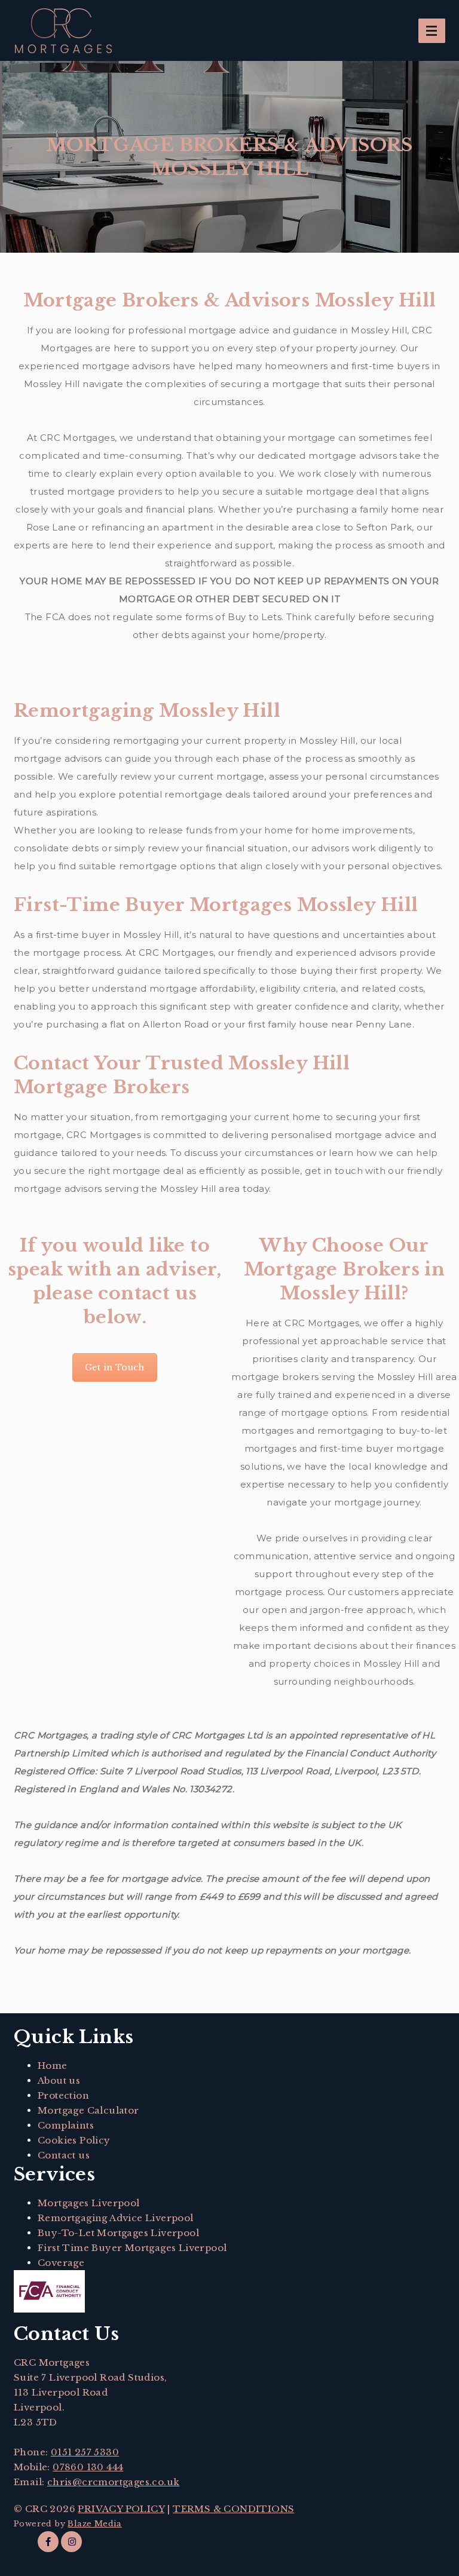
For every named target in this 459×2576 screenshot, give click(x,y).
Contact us (64, 2155)
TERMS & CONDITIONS (233, 2509)
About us (59, 2080)
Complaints (66, 2125)
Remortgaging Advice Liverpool (116, 2218)
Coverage (61, 2263)
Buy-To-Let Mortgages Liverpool (118, 2233)
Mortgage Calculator (88, 2110)
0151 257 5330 (85, 2452)
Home (53, 2066)
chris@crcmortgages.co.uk (114, 2482)
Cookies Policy (74, 2140)
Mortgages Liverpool (89, 2203)
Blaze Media (94, 2524)
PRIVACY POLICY (121, 2509)
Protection (63, 2095)
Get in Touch (115, 1367)
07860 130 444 (88, 2467)
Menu (432, 31)
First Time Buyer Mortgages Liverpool (132, 2248)
